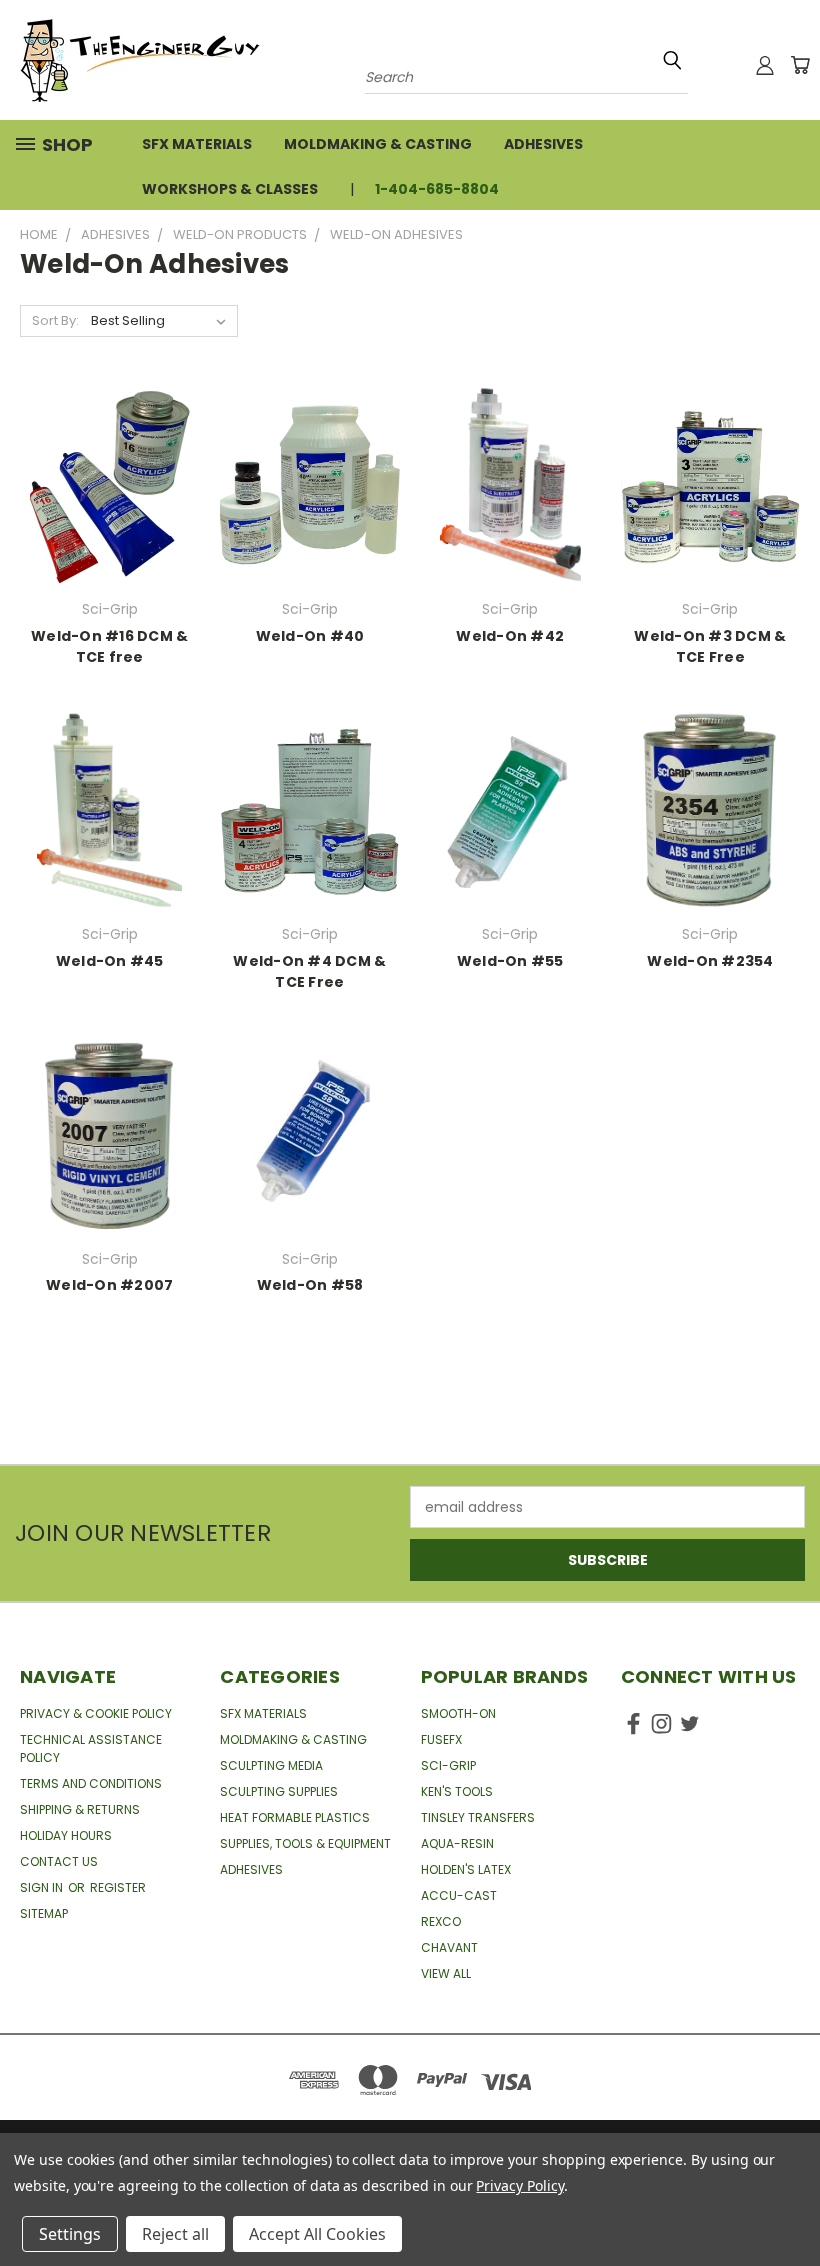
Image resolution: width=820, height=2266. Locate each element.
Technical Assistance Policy (91, 1748)
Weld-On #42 (510, 636)
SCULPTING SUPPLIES (279, 1791)
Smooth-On (458, 1713)
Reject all (175, 2234)
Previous (789, 2203)
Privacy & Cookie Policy (96, 1713)
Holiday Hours (66, 1835)
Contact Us (59, 1861)
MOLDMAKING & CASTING (293, 1739)
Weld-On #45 (110, 961)
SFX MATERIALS (263, 1713)
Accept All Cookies (317, 2234)
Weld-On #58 (310, 1285)
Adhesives (543, 144)
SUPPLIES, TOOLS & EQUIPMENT (305, 1843)
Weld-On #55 (510, 961)
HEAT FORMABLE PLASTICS (295, 1817)
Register (118, 1887)
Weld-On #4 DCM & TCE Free (309, 971)
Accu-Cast (459, 1895)
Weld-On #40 (310, 636)
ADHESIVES (251, 1869)
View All (446, 1973)
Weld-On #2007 (109, 1285)
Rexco (441, 1921)
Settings (70, 2234)
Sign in (43, 1887)
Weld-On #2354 (710, 961)
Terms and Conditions (91, 1783)
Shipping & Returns (80, 1809)
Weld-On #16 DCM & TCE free (109, 646)
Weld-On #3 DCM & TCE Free (710, 646)
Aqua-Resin (457, 1843)
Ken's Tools (457, 1791)
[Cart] (800, 65)
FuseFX (441, 1739)
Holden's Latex (466, 1869)
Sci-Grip (448, 1765)
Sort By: (55, 320)
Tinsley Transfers (478, 1817)
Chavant (449, 1947)
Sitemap (44, 1913)
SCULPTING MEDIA (271, 1765)
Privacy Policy (519, 2185)
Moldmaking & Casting (378, 144)
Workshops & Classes (230, 189)
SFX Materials (197, 144)
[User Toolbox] (765, 65)
